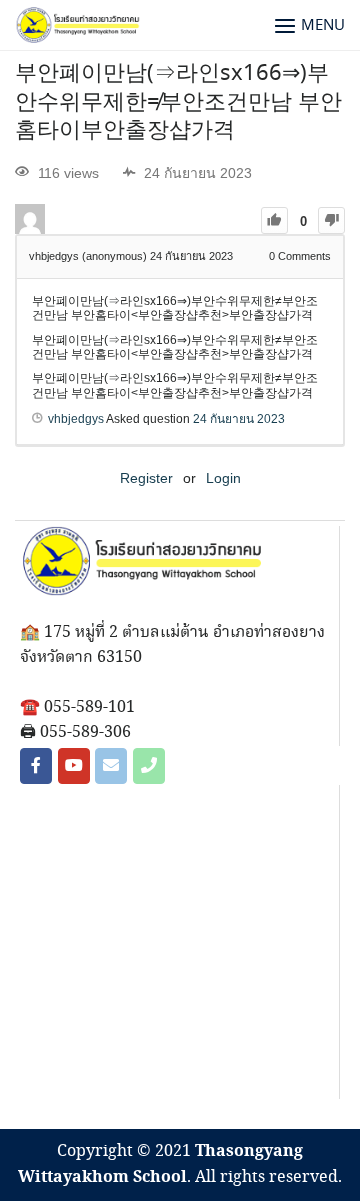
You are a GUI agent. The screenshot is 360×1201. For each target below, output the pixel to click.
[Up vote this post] (274, 220)
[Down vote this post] (331, 220)
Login (223, 478)
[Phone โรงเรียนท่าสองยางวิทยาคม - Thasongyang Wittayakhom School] (149, 766)
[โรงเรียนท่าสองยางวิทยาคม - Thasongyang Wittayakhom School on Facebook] (36, 766)
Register (146, 478)
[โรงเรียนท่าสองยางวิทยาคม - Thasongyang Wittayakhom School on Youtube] (74, 766)
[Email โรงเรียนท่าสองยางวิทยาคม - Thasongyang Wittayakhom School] (111, 766)
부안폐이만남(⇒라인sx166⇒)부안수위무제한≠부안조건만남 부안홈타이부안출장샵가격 (178, 102)
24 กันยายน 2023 (239, 419)
